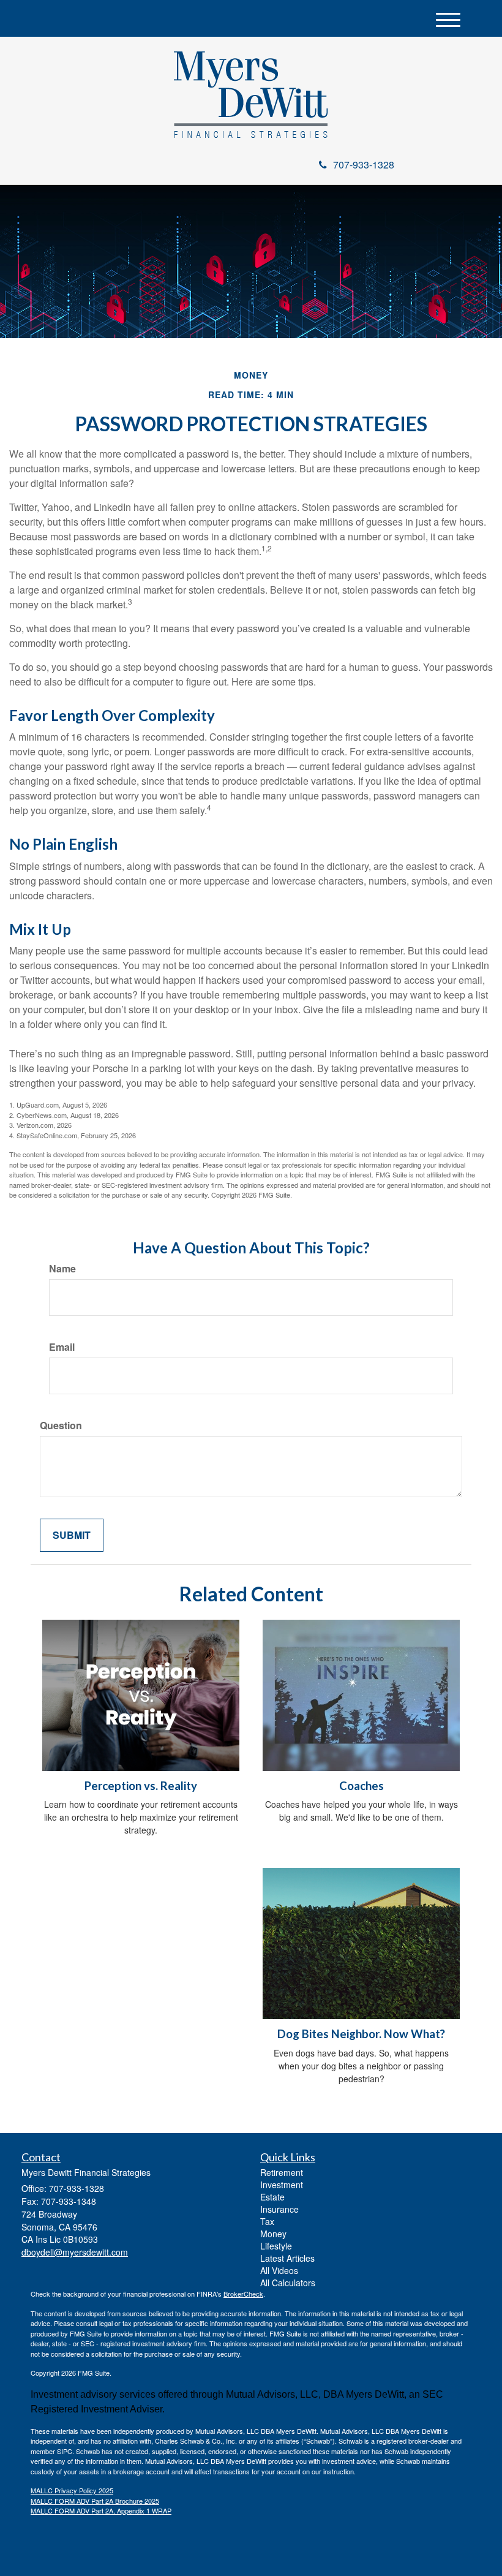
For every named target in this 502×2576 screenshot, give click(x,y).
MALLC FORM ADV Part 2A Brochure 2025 (95, 2501)
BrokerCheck (243, 2294)
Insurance (279, 2209)
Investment (282, 2185)
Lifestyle (276, 2246)
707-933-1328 (364, 164)
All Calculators (288, 2283)
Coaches (362, 1786)
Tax (267, 2221)
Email (62, 1347)
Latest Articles (287, 2258)
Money (273, 2234)
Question (61, 1426)
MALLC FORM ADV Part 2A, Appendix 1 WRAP (101, 2510)
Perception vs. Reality (141, 1786)
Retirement (282, 2172)
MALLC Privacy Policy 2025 (72, 2490)
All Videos (279, 2270)
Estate (272, 2197)
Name (62, 1269)
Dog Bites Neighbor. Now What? (361, 2034)
